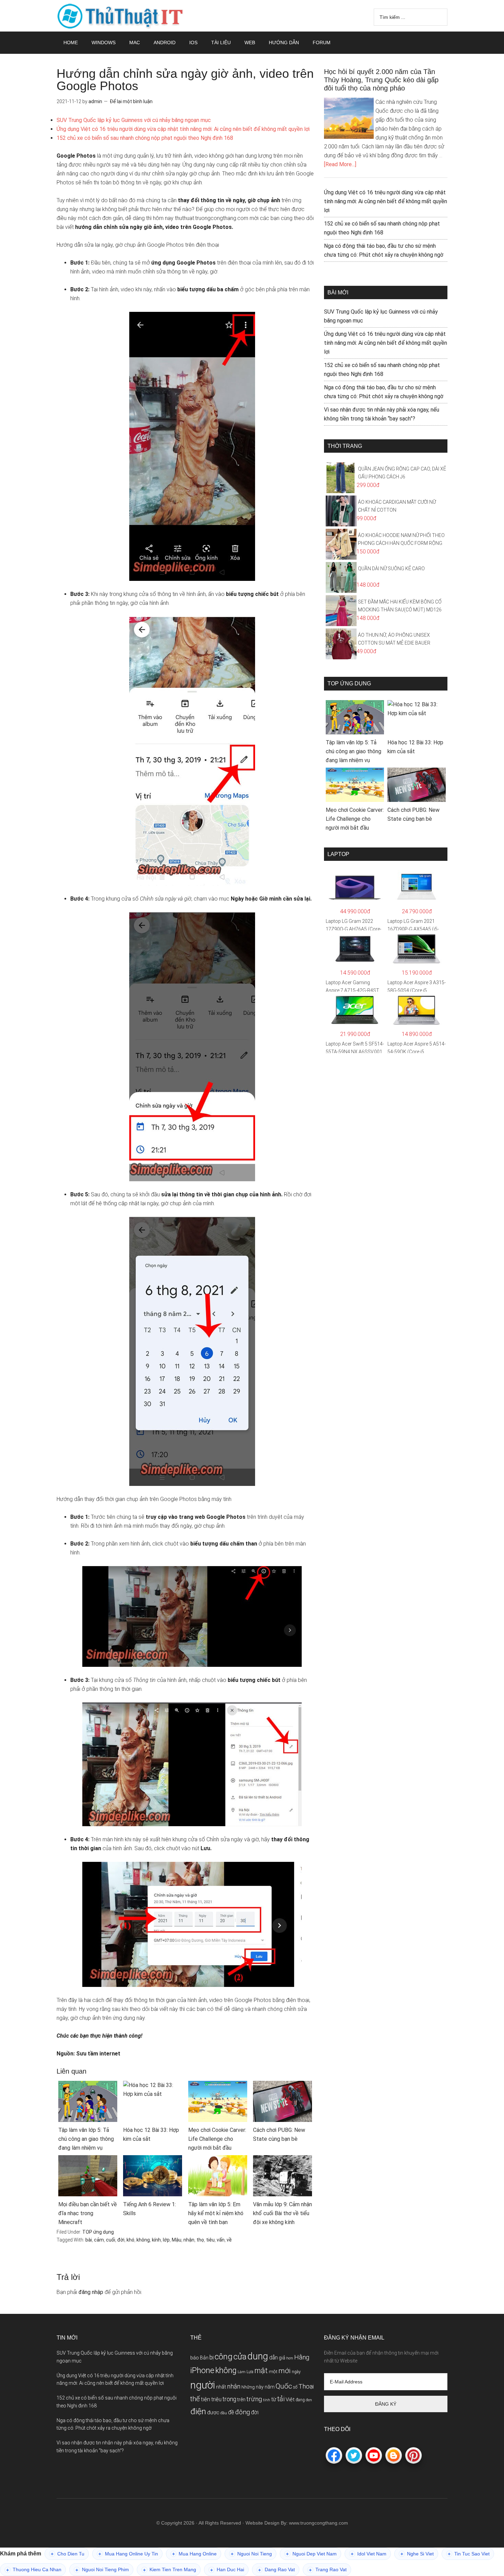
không (143, 2240)
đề (231, 2412)
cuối (111, 2240)
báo (195, 2358)
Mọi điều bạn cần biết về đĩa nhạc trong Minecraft (88, 2213)
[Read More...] (340, 164)
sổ (295, 2387)
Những (248, 2387)
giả (282, 2358)
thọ (200, 2240)
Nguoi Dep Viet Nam (311, 2554)
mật (261, 2371)
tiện (206, 2399)
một (273, 2372)
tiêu (210, 2240)
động (243, 2412)
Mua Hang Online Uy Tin (128, 2554)
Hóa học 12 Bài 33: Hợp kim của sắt (151, 2134)
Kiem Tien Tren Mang (170, 2570)
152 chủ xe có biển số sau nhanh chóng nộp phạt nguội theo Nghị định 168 (145, 138)
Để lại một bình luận (131, 101)
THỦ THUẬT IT (122, 16)
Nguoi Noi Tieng (251, 2554)
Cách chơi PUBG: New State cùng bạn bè (279, 2134)
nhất (221, 2387)
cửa (240, 2357)
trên (241, 2400)
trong (229, 2399)
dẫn (273, 2358)
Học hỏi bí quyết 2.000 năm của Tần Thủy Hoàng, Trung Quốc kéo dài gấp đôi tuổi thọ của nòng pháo (381, 80)
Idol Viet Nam (369, 2554)
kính (156, 2240)
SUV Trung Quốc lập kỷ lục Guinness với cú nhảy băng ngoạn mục (134, 120)
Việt (290, 2400)
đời (121, 2240)
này (260, 2387)
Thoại (306, 2386)
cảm (99, 2240)
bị (212, 2357)
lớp (166, 2240)
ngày (296, 2372)
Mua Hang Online (194, 2554)
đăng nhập (91, 2292)
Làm (242, 2372)
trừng (254, 2399)
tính (267, 2400)
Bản (204, 2358)
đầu (224, 2413)
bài (89, 2240)
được (213, 2413)
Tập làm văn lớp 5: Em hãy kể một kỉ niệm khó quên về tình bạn (216, 2213)
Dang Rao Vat (277, 2570)
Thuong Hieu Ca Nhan (34, 2570)
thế (195, 2399)
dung (258, 2356)
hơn (290, 2358)
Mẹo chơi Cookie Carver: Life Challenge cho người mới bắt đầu (217, 2139)
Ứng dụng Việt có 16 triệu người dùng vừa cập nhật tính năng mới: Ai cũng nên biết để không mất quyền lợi (183, 129)
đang (300, 2400)
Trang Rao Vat (328, 2570)
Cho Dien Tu (68, 2554)
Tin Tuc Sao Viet (469, 2554)
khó (130, 2240)
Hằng (302, 2357)
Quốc (284, 2386)
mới (285, 2371)
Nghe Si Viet (417, 2554)
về (229, 2240)
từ (274, 2399)
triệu (216, 2399)
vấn (221, 2240)
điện (198, 2411)
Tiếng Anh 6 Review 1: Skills (149, 2209)
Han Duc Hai (227, 2570)
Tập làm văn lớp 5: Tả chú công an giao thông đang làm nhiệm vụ (86, 2139)
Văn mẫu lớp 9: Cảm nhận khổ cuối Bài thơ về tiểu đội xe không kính (283, 2213)
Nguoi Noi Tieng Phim (102, 2570)
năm (270, 2387)
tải (281, 2399)
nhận (189, 2240)
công (224, 2357)
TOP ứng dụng (98, 2232)
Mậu (177, 2240)
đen (309, 2400)
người (203, 2385)
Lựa (250, 2372)
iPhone (202, 2371)
